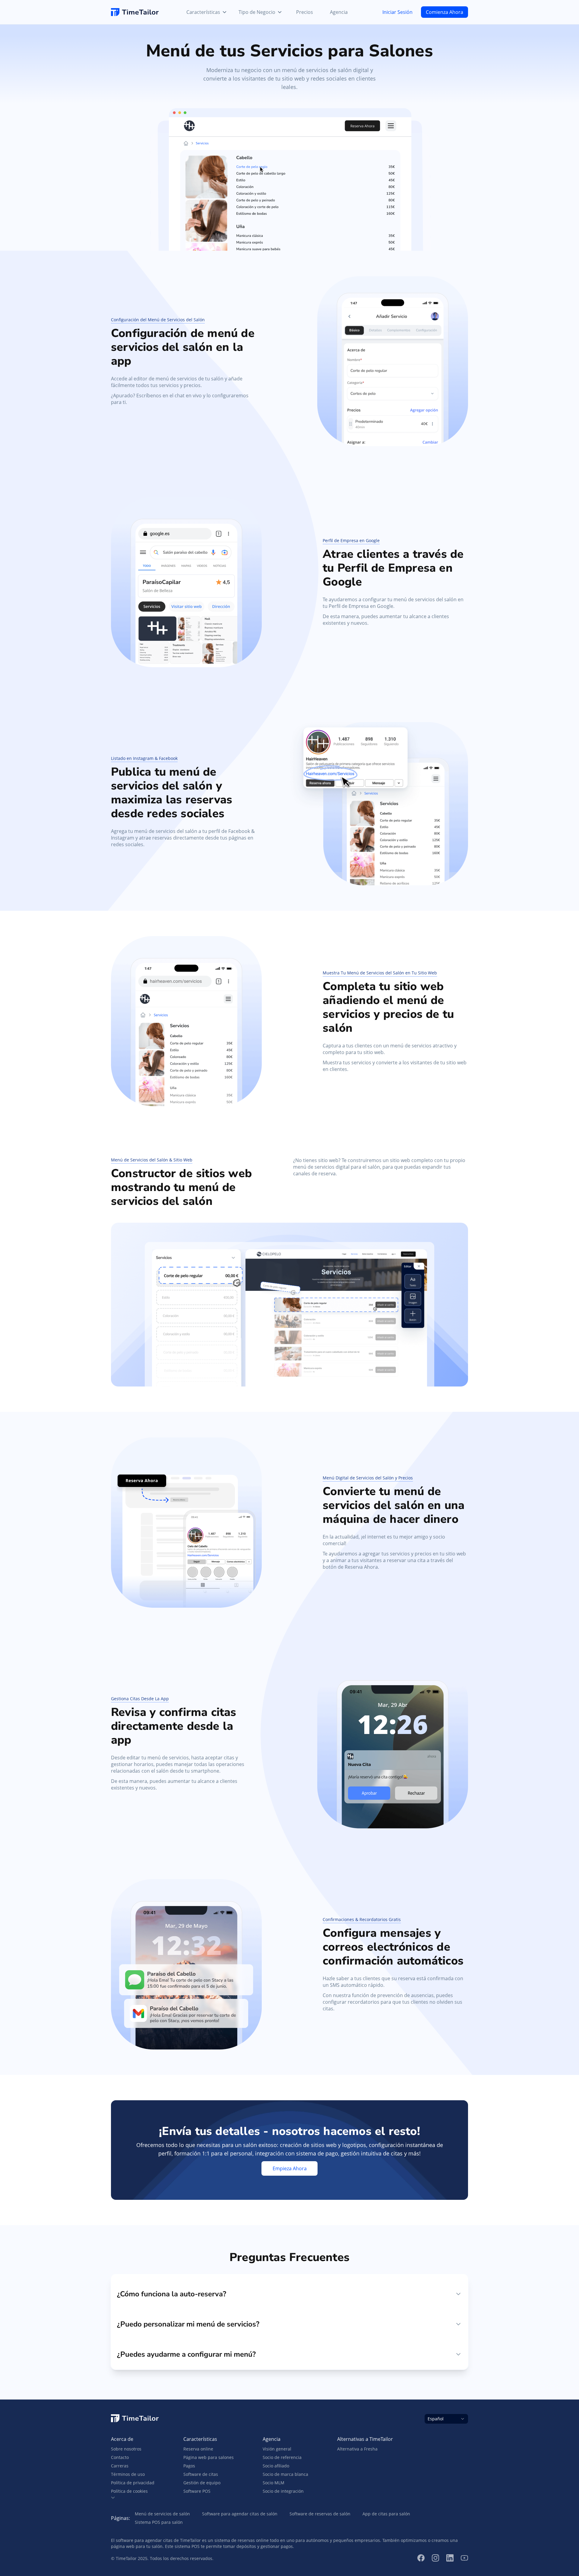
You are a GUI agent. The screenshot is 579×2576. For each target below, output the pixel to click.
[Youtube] (464, 2558)
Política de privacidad (133, 2483)
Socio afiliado (276, 2466)
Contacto (120, 2457)
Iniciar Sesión (397, 12)
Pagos (189, 2466)
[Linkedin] (450, 2558)
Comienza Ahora (445, 12)
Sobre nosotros (126, 2449)
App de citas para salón (386, 2514)
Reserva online (198, 2449)
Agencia (339, 12)
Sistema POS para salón (159, 2522)
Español (436, 2419)
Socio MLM (274, 2483)
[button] (133, 2498)
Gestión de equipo (202, 2483)
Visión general (277, 2449)
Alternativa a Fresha (357, 2449)
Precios (305, 12)
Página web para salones (209, 2457)
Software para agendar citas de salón (240, 2514)
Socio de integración (283, 2491)
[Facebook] (421, 2558)
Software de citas (201, 2474)
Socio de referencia (282, 2457)
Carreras (120, 2466)
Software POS (197, 2491)
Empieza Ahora (290, 2168)
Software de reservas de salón (320, 2514)
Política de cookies (129, 2491)
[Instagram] (435, 2558)
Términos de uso (128, 2474)
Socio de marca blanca (285, 2474)
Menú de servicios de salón (162, 2514)
